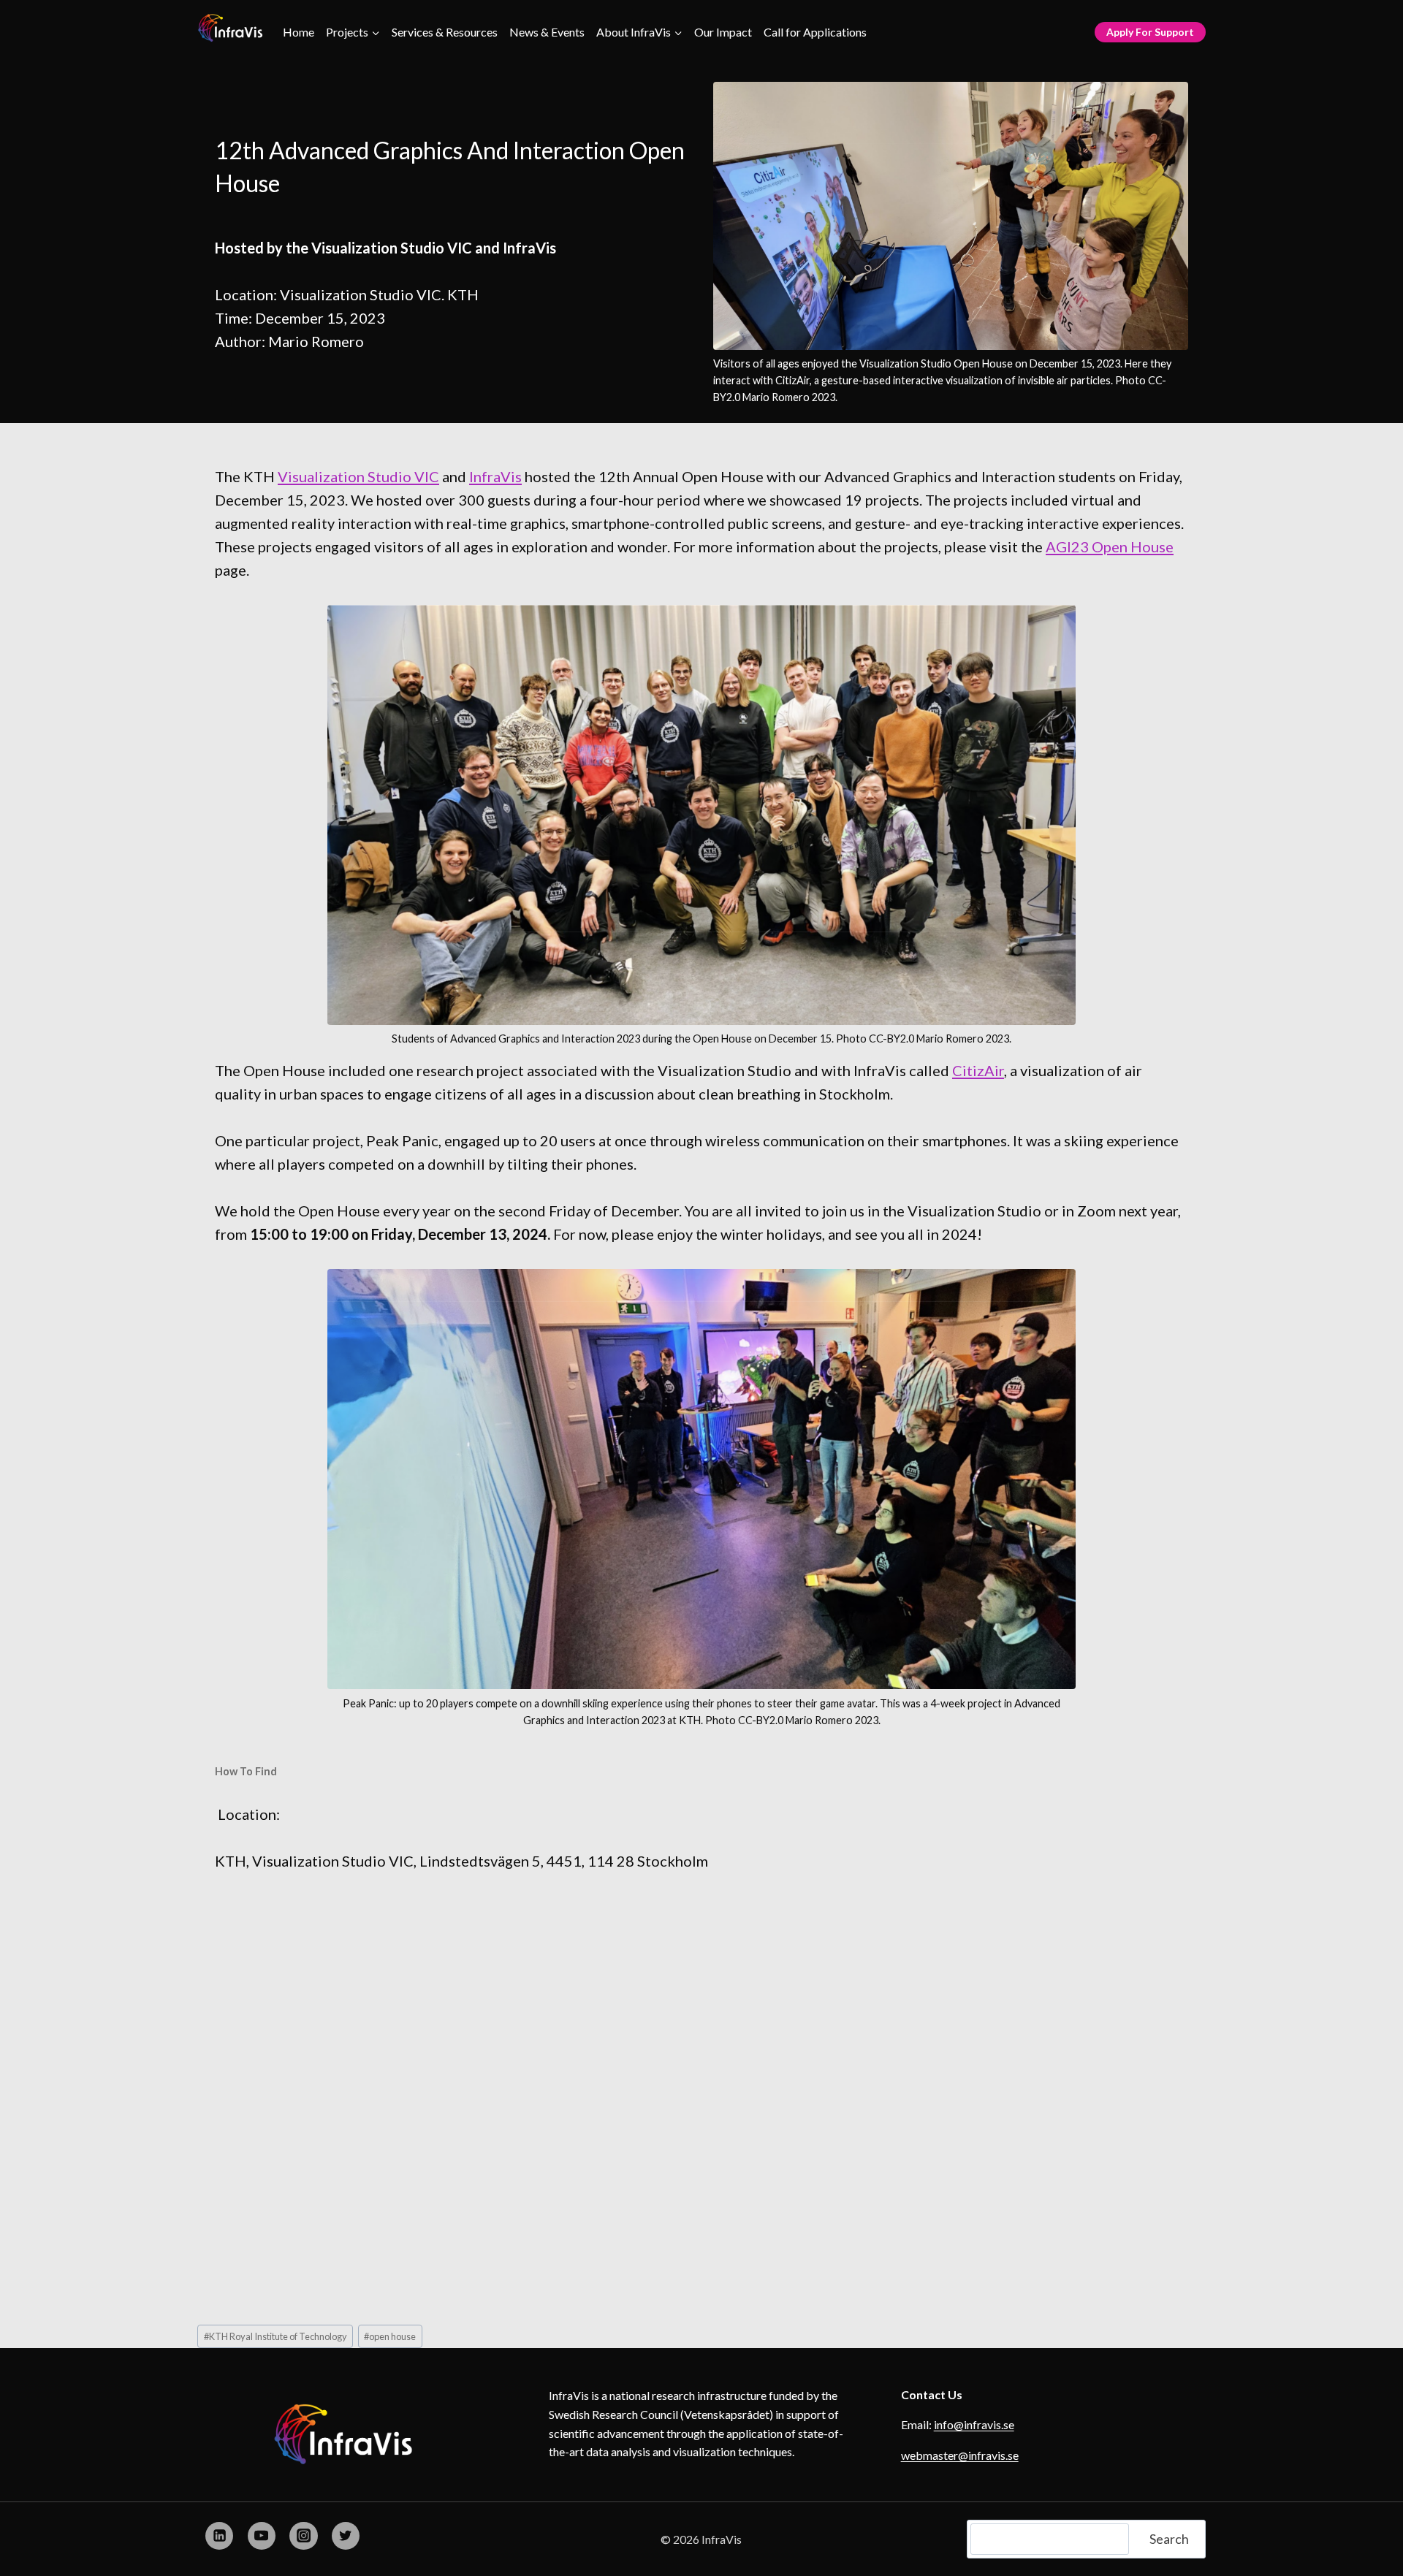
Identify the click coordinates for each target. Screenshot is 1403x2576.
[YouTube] (262, 2536)
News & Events (547, 32)
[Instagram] (303, 2536)
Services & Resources (445, 32)
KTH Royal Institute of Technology (275, 2336)
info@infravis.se (974, 2424)
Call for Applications (815, 32)
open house (390, 2336)
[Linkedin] (219, 2536)
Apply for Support (1150, 32)
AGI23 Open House (1110, 546)
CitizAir (978, 1070)
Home (299, 32)
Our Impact (723, 32)
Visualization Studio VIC (358, 476)
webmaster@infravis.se (960, 2455)
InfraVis (495, 476)
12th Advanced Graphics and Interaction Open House (450, 167)
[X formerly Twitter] (346, 2536)
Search (1169, 2539)
